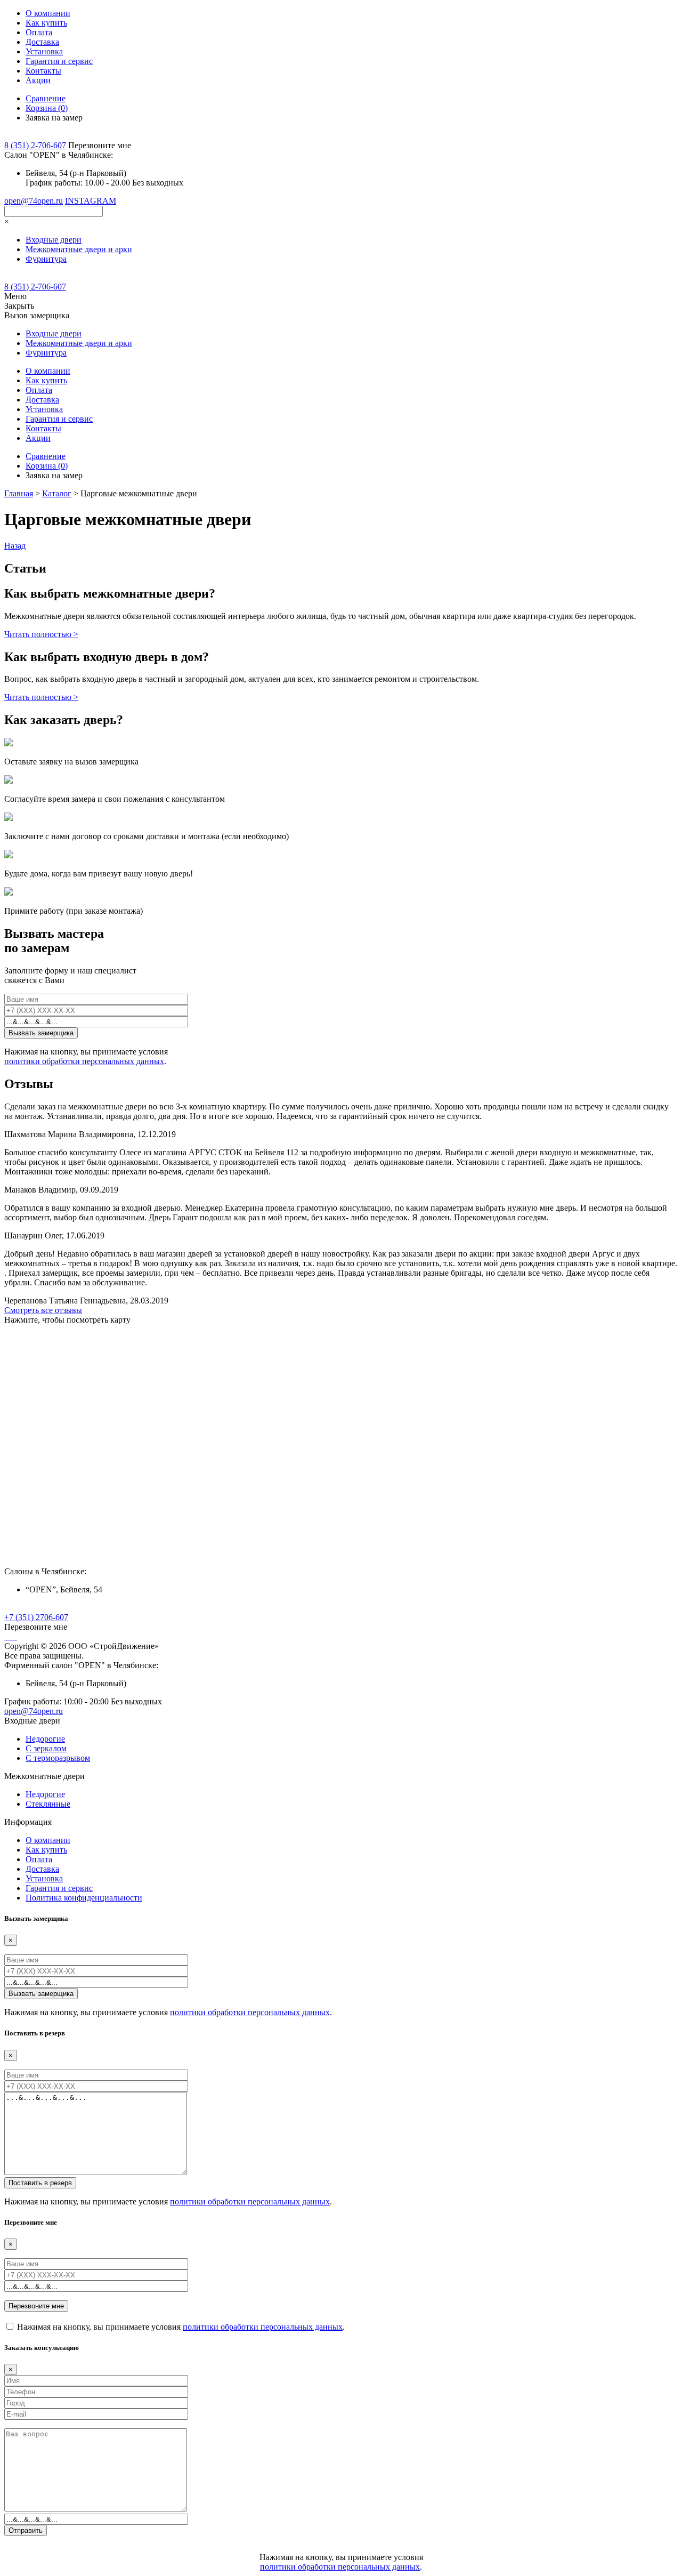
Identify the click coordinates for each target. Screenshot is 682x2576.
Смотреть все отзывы (43, 1310)
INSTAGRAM (91, 201)
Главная (19, 493)
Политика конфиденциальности (84, 1898)
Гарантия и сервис (59, 61)
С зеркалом (46, 1748)
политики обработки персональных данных (84, 1061)
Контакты (43, 71)
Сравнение (46, 98)
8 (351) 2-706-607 (35, 145)
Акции (38, 80)
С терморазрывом (58, 1758)
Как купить (46, 23)
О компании (48, 13)
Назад (15, 546)
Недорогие (45, 1739)
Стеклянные (48, 1804)
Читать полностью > (41, 634)
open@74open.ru (34, 201)
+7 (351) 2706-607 (36, 1617)
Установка (44, 51)
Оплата (39, 32)
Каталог (57, 493)
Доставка (42, 42)
